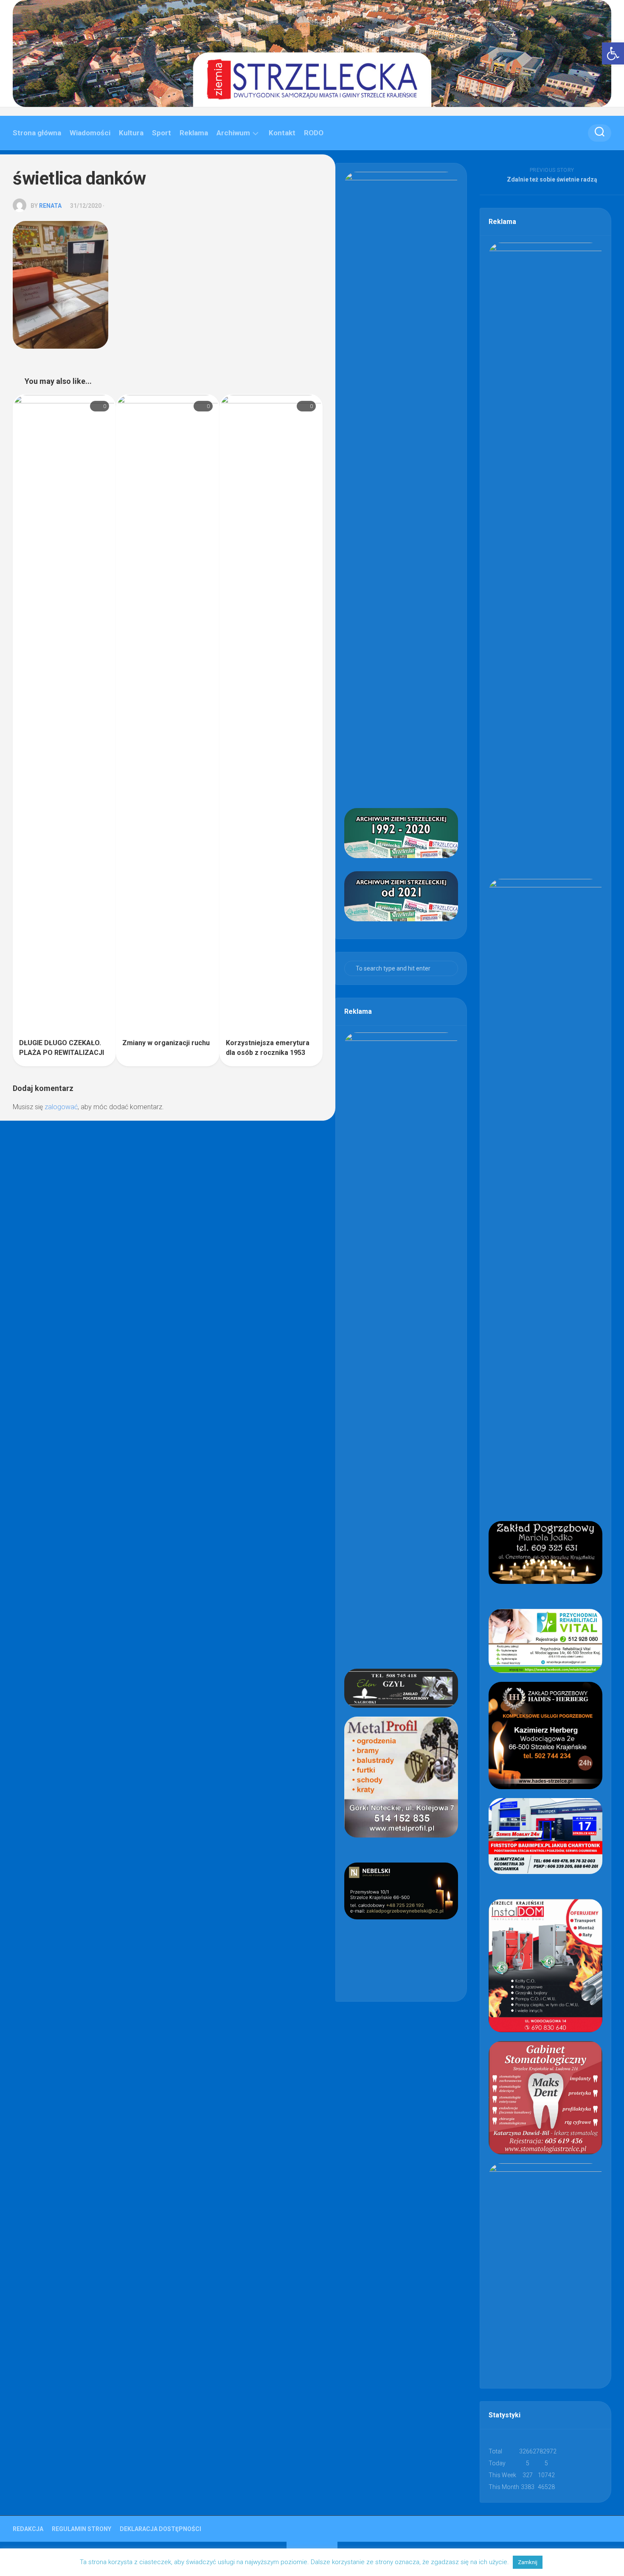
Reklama (194, 133)
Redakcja (28, 2529)
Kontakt (282, 133)
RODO (314, 133)
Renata (50, 206)
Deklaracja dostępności (160, 2529)
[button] (613, 53)
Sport (162, 133)
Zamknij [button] (528, 2562)
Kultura (131, 133)
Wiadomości (90, 133)
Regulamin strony (82, 2529)
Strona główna (37, 133)
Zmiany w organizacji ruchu (166, 1043)
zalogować (61, 1107)
